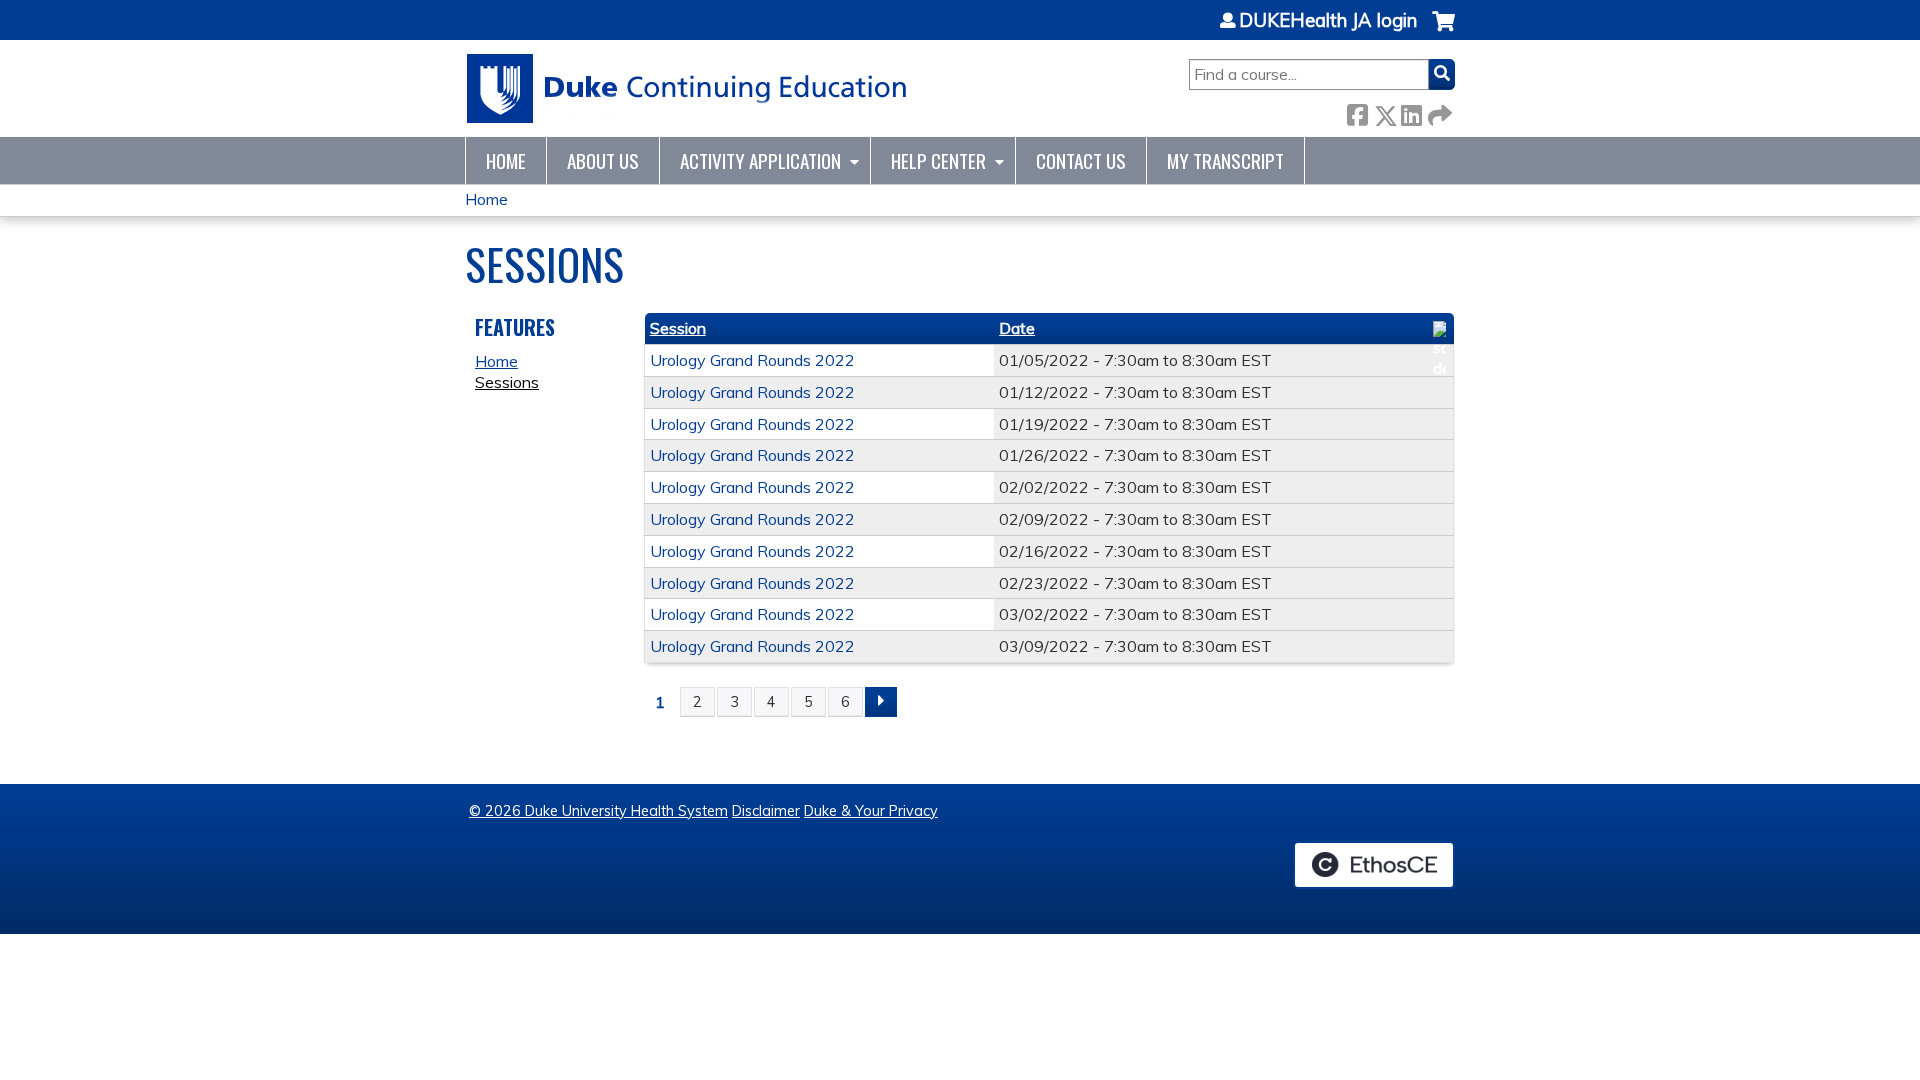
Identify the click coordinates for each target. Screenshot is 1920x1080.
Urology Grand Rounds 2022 (752, 360)
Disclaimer (766, 811)
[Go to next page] (881, 702)
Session (678, 328)
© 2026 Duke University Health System (598, 811)
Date (1017, 328)
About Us (603, 160)
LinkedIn (1411, 111)
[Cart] (1443, 31)
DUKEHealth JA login (1328, 21)
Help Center (938, 160)
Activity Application (760, 160)
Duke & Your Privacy (871, 811)
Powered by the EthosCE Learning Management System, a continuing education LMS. (1374, 865)
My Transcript (1225, 160)
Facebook (1357, 111)
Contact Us (1081, 160)
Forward (1438, 111)
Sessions (507, 382)
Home (506, 160)
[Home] (687, 88)
